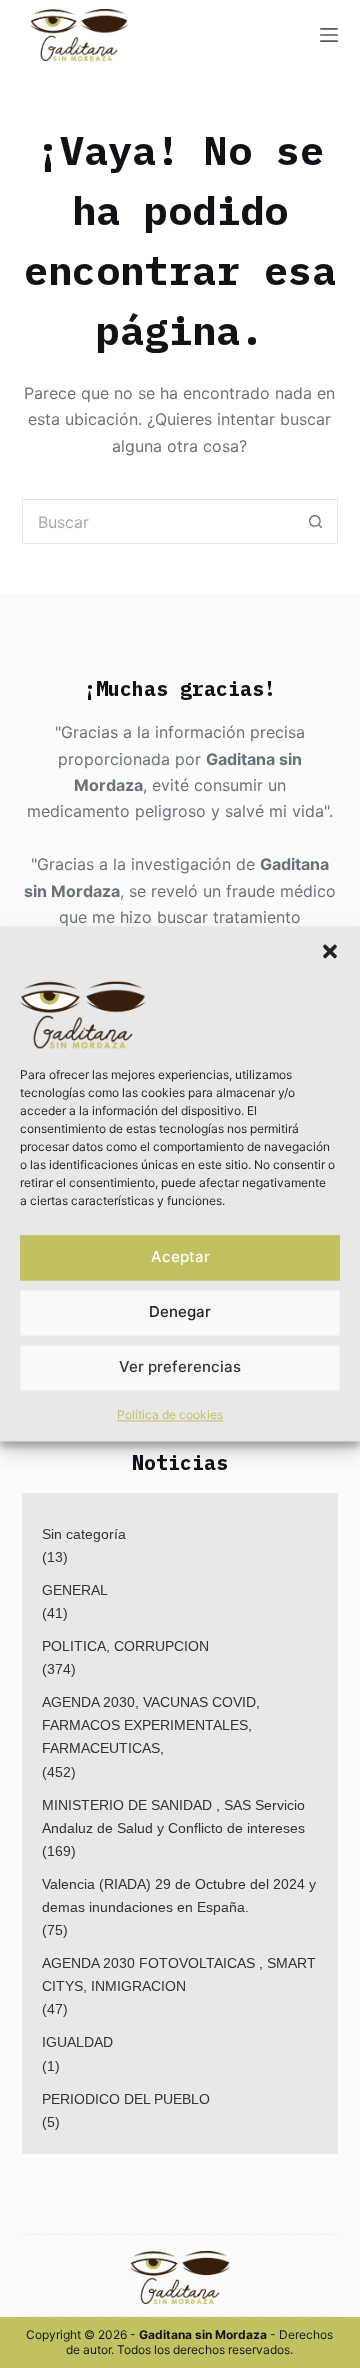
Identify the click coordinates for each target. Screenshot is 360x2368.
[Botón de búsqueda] (315, 521)
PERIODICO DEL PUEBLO (126, 2099)
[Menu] (329, 35)
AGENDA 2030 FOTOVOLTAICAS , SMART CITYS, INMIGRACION (179, 1974)
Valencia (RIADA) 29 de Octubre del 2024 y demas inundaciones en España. (179, 1895)
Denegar (180, 1312)
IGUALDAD (77, 2042)
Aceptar (180, 1257)
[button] (330, 951)
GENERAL (75, 1590)
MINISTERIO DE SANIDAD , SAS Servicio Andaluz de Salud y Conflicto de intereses (173, 1816)
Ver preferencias (180, 1367)
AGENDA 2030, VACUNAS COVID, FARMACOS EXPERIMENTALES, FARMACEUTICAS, (151, 1725)
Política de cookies (170, 1414)
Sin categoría (84, 1534)
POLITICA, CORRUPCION (125, 1646)
